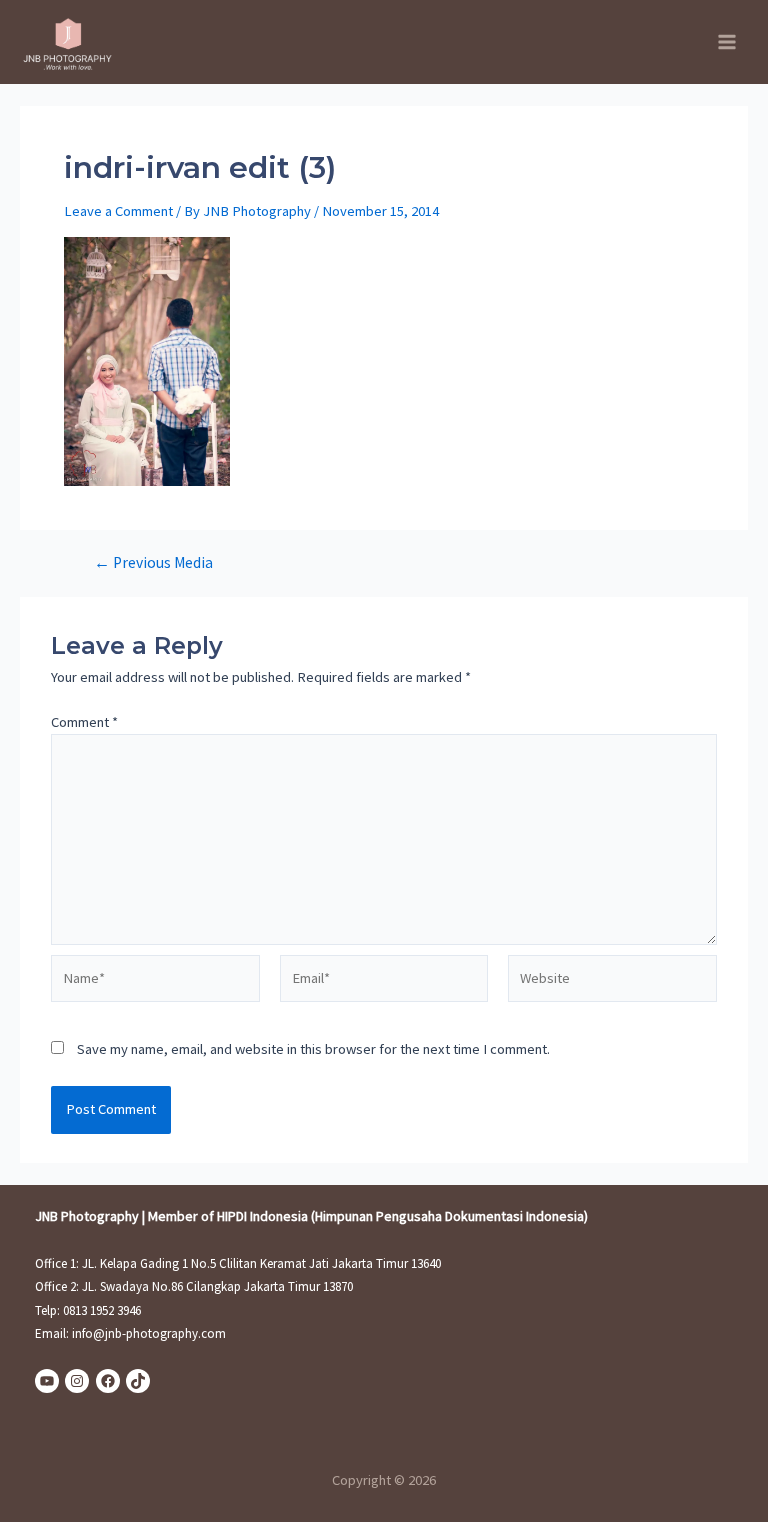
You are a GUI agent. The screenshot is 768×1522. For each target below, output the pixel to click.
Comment (84, 722)
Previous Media (153, 563)
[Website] (612, 982)
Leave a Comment (118, 211)
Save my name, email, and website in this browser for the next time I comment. (313, 1049)
